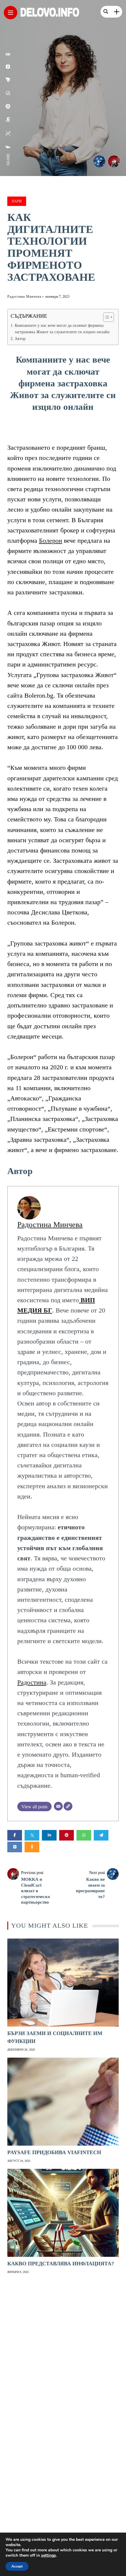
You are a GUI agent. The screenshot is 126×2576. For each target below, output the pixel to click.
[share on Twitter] (8, 133)
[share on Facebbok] (8, 147)
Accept (17, 2566)
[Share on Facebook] (15, 1835)
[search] (106, 12)
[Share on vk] (15, 1847)
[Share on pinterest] (67, 1835)
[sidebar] (117, 12)
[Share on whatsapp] (84, 1835)
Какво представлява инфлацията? (61, 2264)
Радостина (32, 1682)
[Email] (58, 1806)
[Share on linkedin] (49, 1835)
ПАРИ (17, 201)
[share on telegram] (8, 80)
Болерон (51, 541)
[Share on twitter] (32, 1835)
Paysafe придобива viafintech (54, 2152)
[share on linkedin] (8, 119)
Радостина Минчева (24, 297)
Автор (20, 339)
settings (48, 2555)
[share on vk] (8, 67)
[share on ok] (8, 54)
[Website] (68, 1806)
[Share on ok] (32, 1847)
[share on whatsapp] (8, 93)
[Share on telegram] (101, 1835)
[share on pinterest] (8, 106)
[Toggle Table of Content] (106, 317)
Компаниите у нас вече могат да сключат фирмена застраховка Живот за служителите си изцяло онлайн (62, 329)
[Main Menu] (11, 13)
